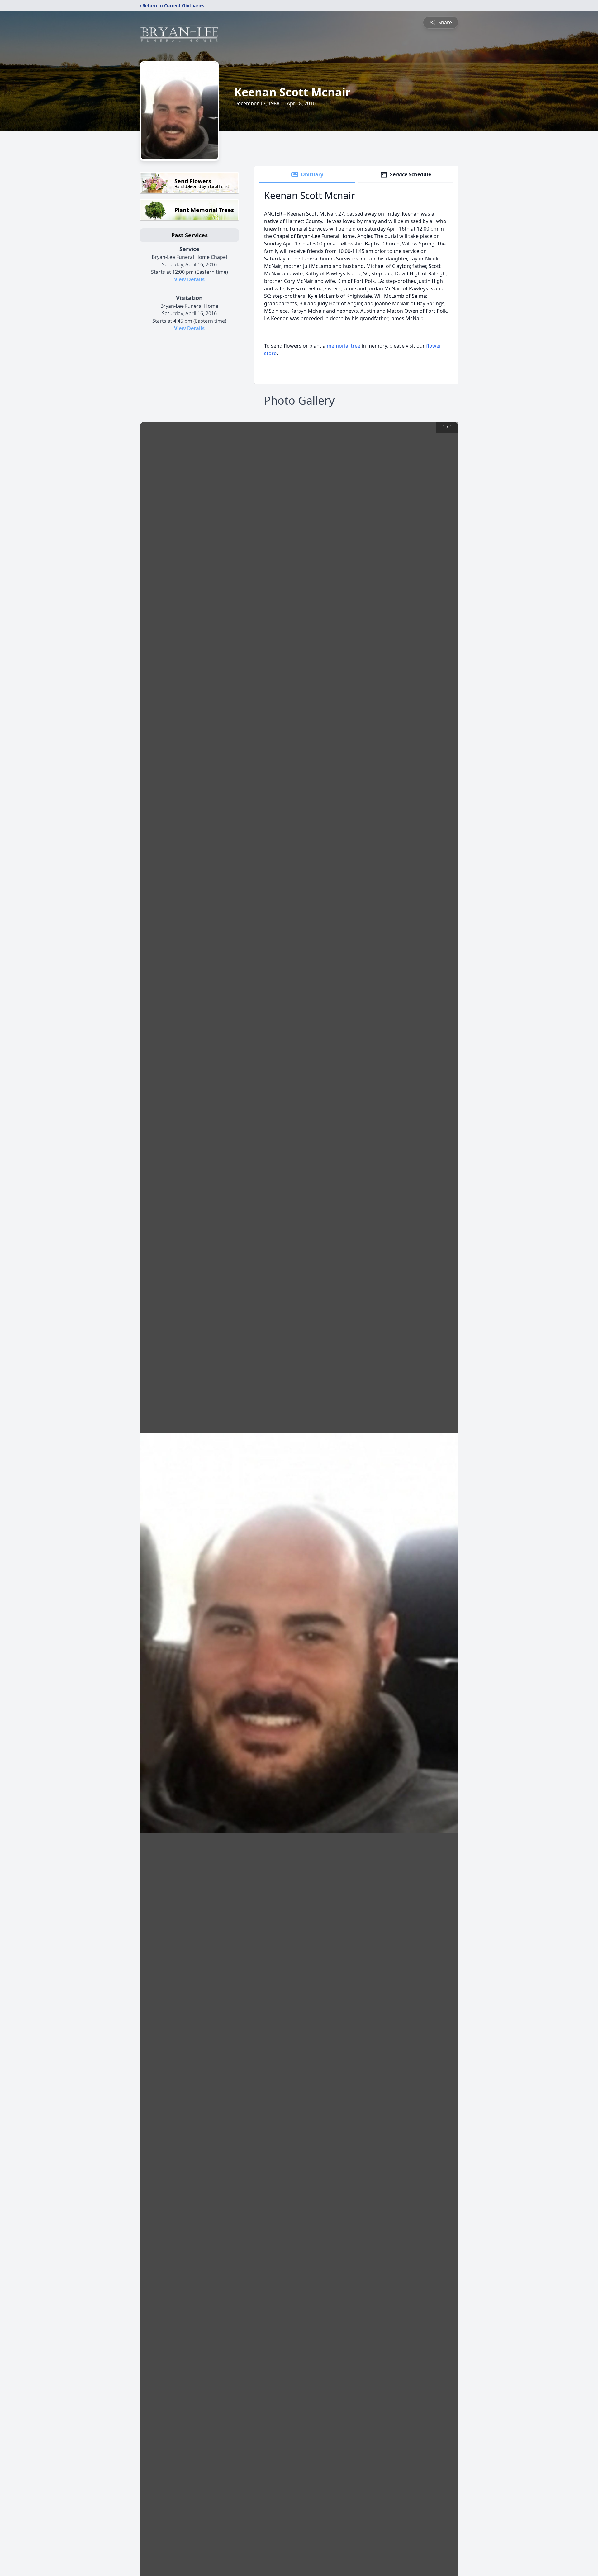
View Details (189, 279)
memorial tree (344, 346)
